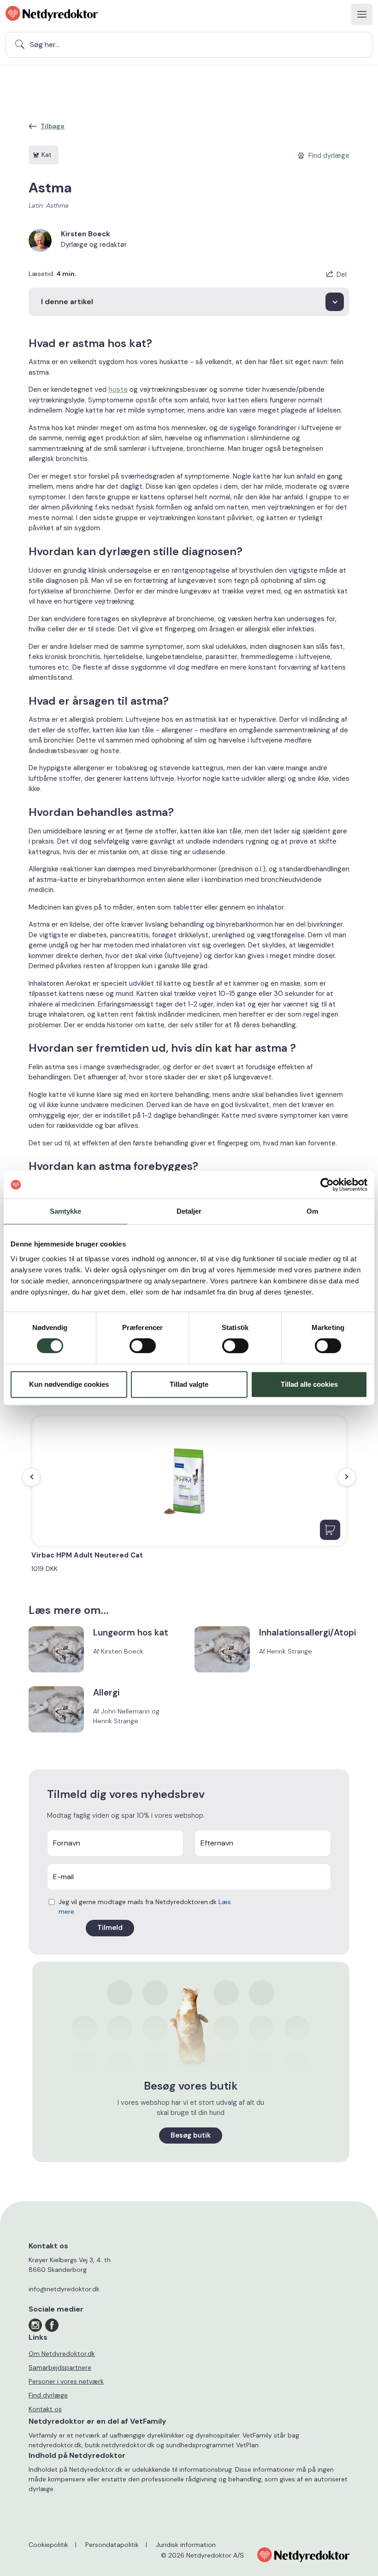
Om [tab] (312, 1211)
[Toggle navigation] (362, 14)
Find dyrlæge (48, 2395)
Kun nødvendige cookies (69, 1384)
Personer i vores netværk (66, 2381)
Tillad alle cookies (309, 1384)
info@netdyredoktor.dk (64, 2289)
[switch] (143, 1346)
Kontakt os (45, 2409)
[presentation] (31, 1477)
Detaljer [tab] (189, 1211)
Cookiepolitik (48, 2545)
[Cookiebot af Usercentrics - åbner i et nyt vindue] (327, 1185)
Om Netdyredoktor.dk (62, 2354)
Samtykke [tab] (66, 1211)
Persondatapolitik (112, 2545)
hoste (118, 389)
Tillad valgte (189, 1384)
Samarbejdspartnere (60, 2367)
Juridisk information (186, 2545)
